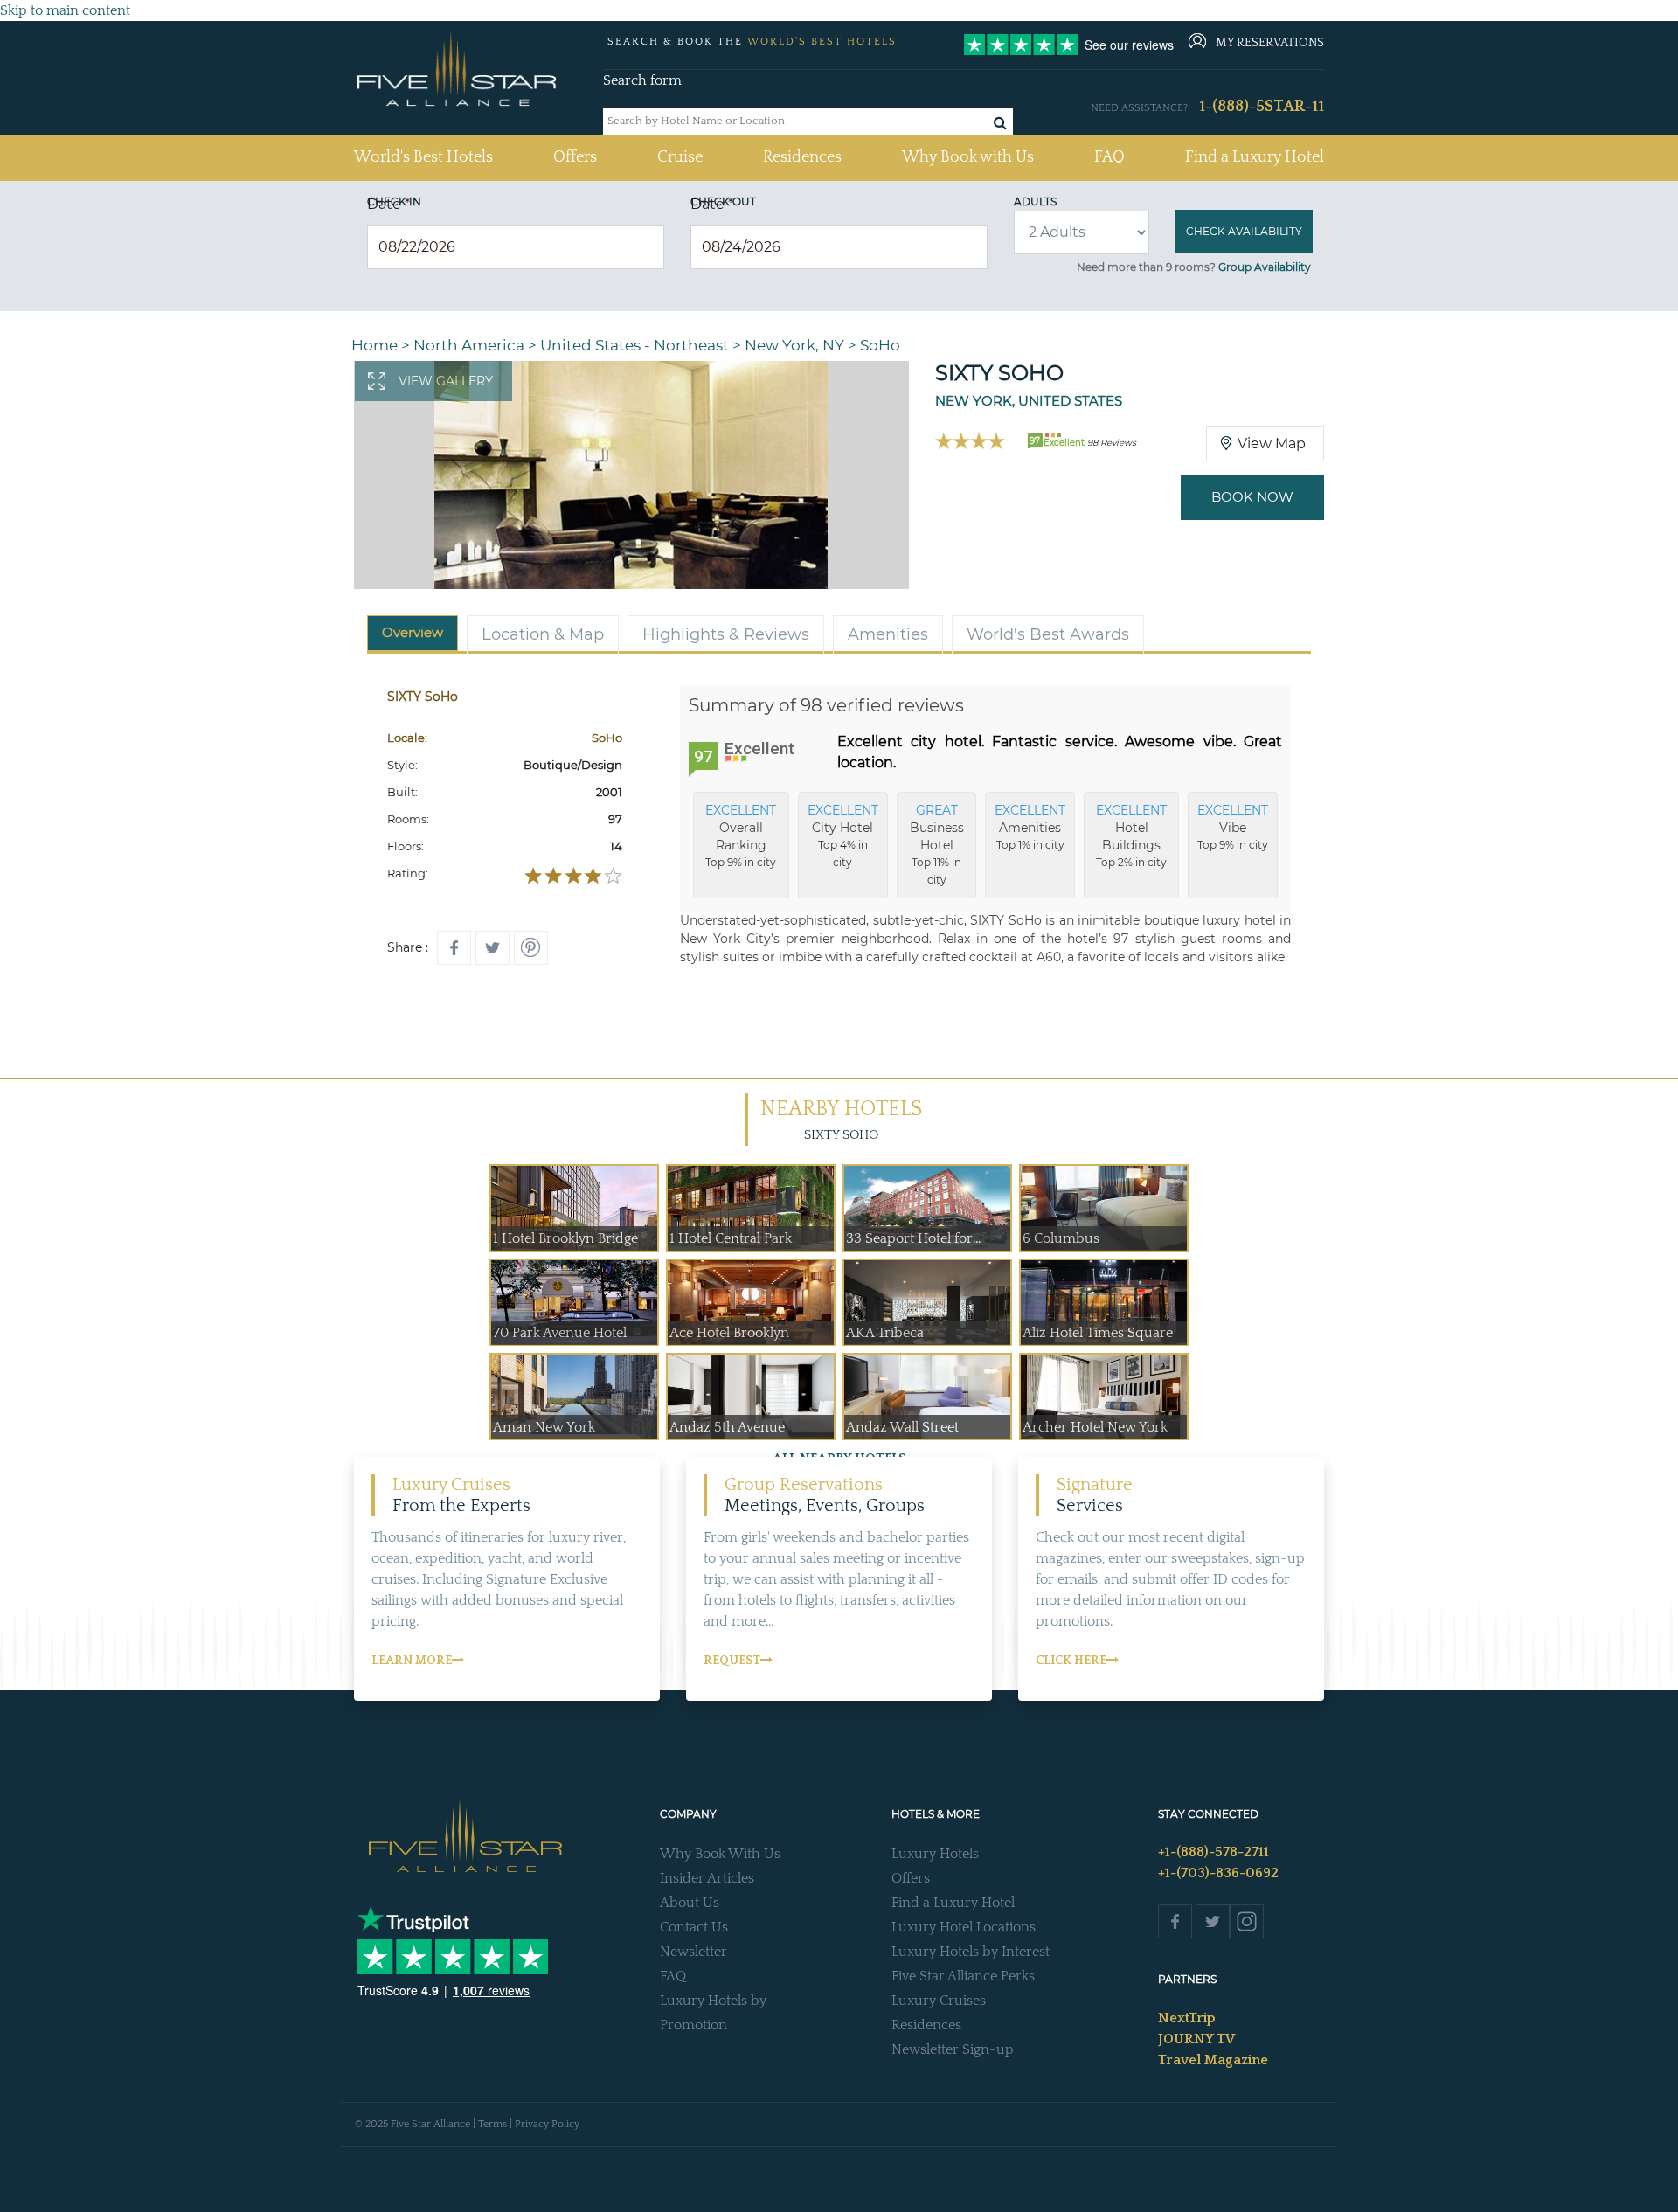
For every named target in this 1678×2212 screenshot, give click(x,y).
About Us (690, 1903)
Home (374, 345)
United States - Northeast (634, 345)
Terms (492, 2124)
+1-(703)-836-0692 (1218, 1873)
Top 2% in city (1131, 836)
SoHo (880, 345)
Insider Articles (707, 1878)
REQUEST (732, 1661)
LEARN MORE (412, 1661)
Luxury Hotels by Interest (971, 1952)
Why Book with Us (968, 157)
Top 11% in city (937, 844)
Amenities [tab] (888, 634)
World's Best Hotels (423, 157)
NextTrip (1187, 2018)
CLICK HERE (1071, 1661)
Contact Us (694, 1927)
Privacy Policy (547, 2124)
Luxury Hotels (935, 1854)
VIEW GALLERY (446, 381)
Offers (575, 157)
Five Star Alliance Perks (963, 1976)
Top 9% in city (741, 836)
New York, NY (794, 345)
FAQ (1109, 157)
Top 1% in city (1030, 827)
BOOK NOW (1252, 497)
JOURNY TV (1196, 2039)
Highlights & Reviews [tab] (726, 634)
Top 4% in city (843, 836)
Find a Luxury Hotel (1255, 157)
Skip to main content (65, 10)
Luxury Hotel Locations (964, 1927)
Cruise (680, 157)
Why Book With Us (720, 1854)
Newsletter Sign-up (953, 2049)
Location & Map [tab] (543, 634)
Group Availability (1265, 267)
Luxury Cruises (939, 2001)
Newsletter (693, 1952)
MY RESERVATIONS (1270, 43)
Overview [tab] (413, 632)
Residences (802, 157)
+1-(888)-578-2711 (1213, 1852)
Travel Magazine (1213, 2060)
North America (469, 345)
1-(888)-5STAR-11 (1262, 107)
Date (388, 204)
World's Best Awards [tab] (1048, 634)
